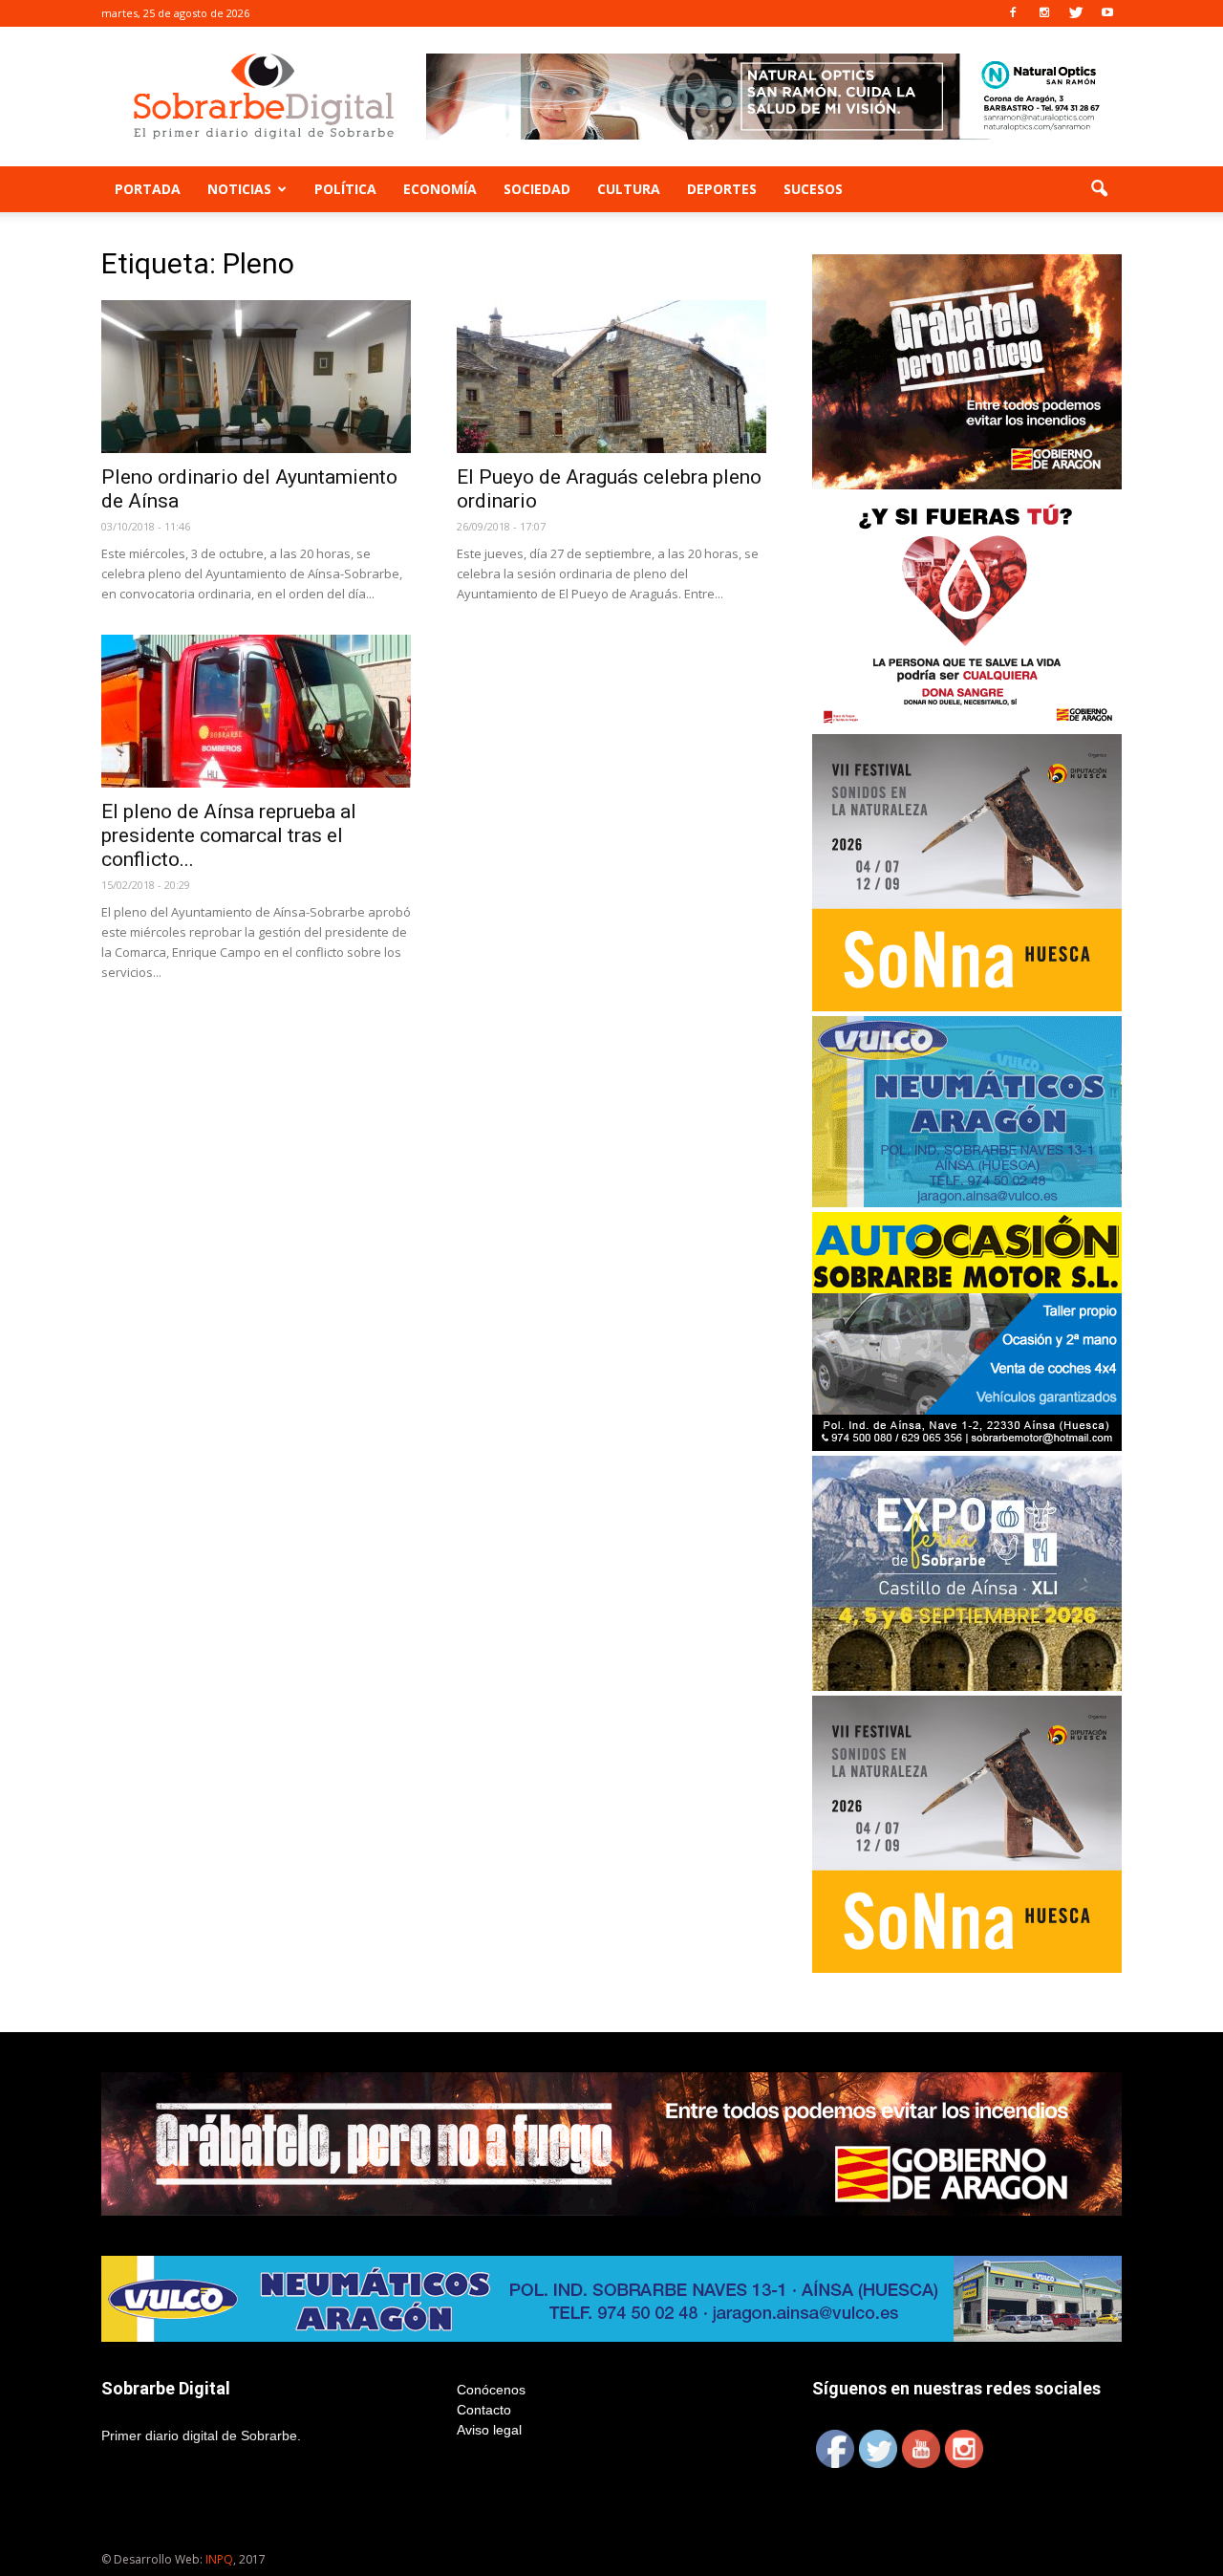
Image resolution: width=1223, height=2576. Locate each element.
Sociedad (537, 189)
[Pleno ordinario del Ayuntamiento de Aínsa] (256, 377)
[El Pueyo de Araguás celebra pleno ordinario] (611, 377)
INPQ (219, 2559)
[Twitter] (1076, 13)
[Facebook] (1013, 13)
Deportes (722, 189)
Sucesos (813, 189)
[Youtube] (1107, 13)
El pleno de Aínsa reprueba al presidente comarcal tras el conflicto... (229, 835)
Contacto (484, 2410)
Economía (440, 189)
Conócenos (491, 2390)
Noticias (239, 189)
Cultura (629, 189)
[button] (1099, 189)
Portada (148, 189)
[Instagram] (1044, 13)
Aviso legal (489, 2430)
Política (345, 189)
